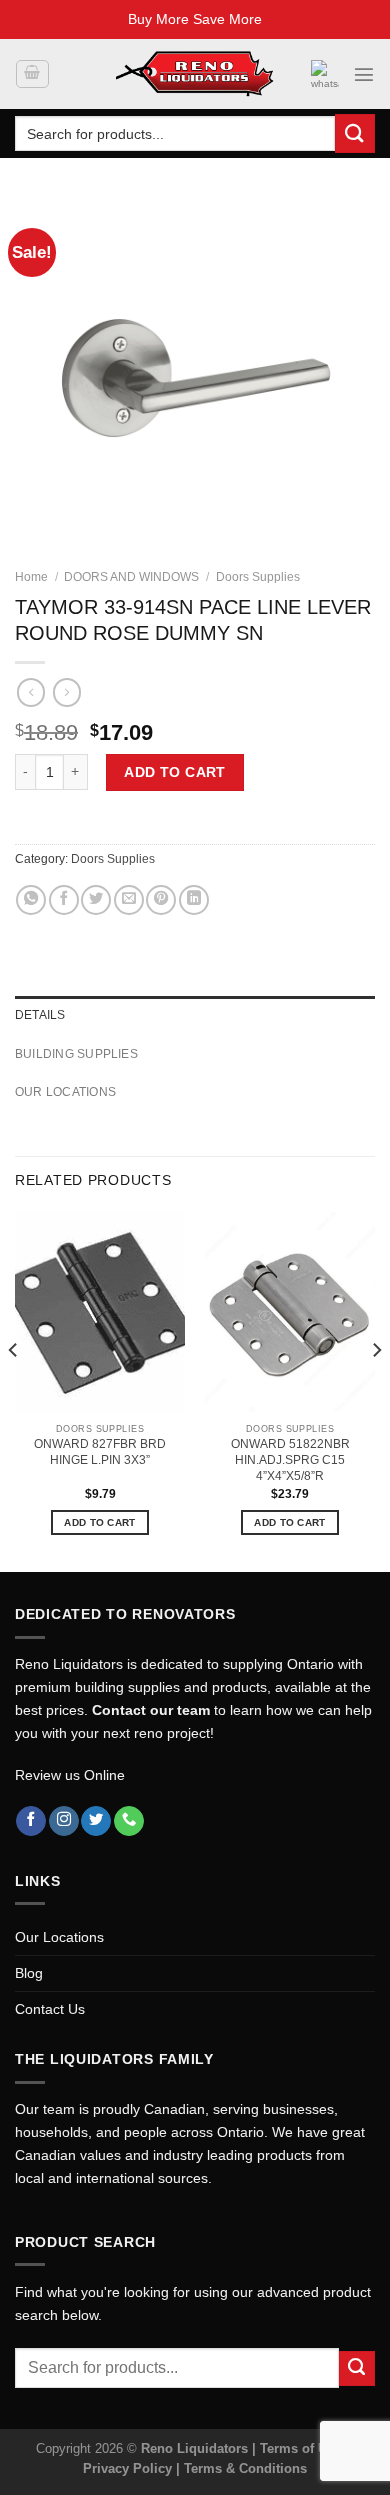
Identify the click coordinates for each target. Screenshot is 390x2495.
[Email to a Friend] (129, 900)
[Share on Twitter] (96, 900)
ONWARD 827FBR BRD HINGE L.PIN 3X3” (100, 1452)
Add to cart (175, 772)
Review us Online (70, 1775)
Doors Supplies (258, 577)
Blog (29, 1973)
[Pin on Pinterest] (161, 900)
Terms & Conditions (245, 2468)
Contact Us (50, 2009)
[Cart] (32, 74)
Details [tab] (40, 1015)
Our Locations (59, 1937)
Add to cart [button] (99, 1522)
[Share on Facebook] (64, 900)
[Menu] (364, 74)
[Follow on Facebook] (31, 1821)
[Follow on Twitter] (96, 1821)
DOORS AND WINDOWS (131, 577)
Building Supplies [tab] (76, 1054)
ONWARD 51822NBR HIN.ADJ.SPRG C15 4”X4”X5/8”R (290, 1460)
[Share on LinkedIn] (194, 900)
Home (31, 577)
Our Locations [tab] (65, 1092)
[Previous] (14, 1390)
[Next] (376, 1390)
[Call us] (129, 1821)
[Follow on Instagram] (64, 1821)
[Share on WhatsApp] (31, 900)
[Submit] (355, 133)
